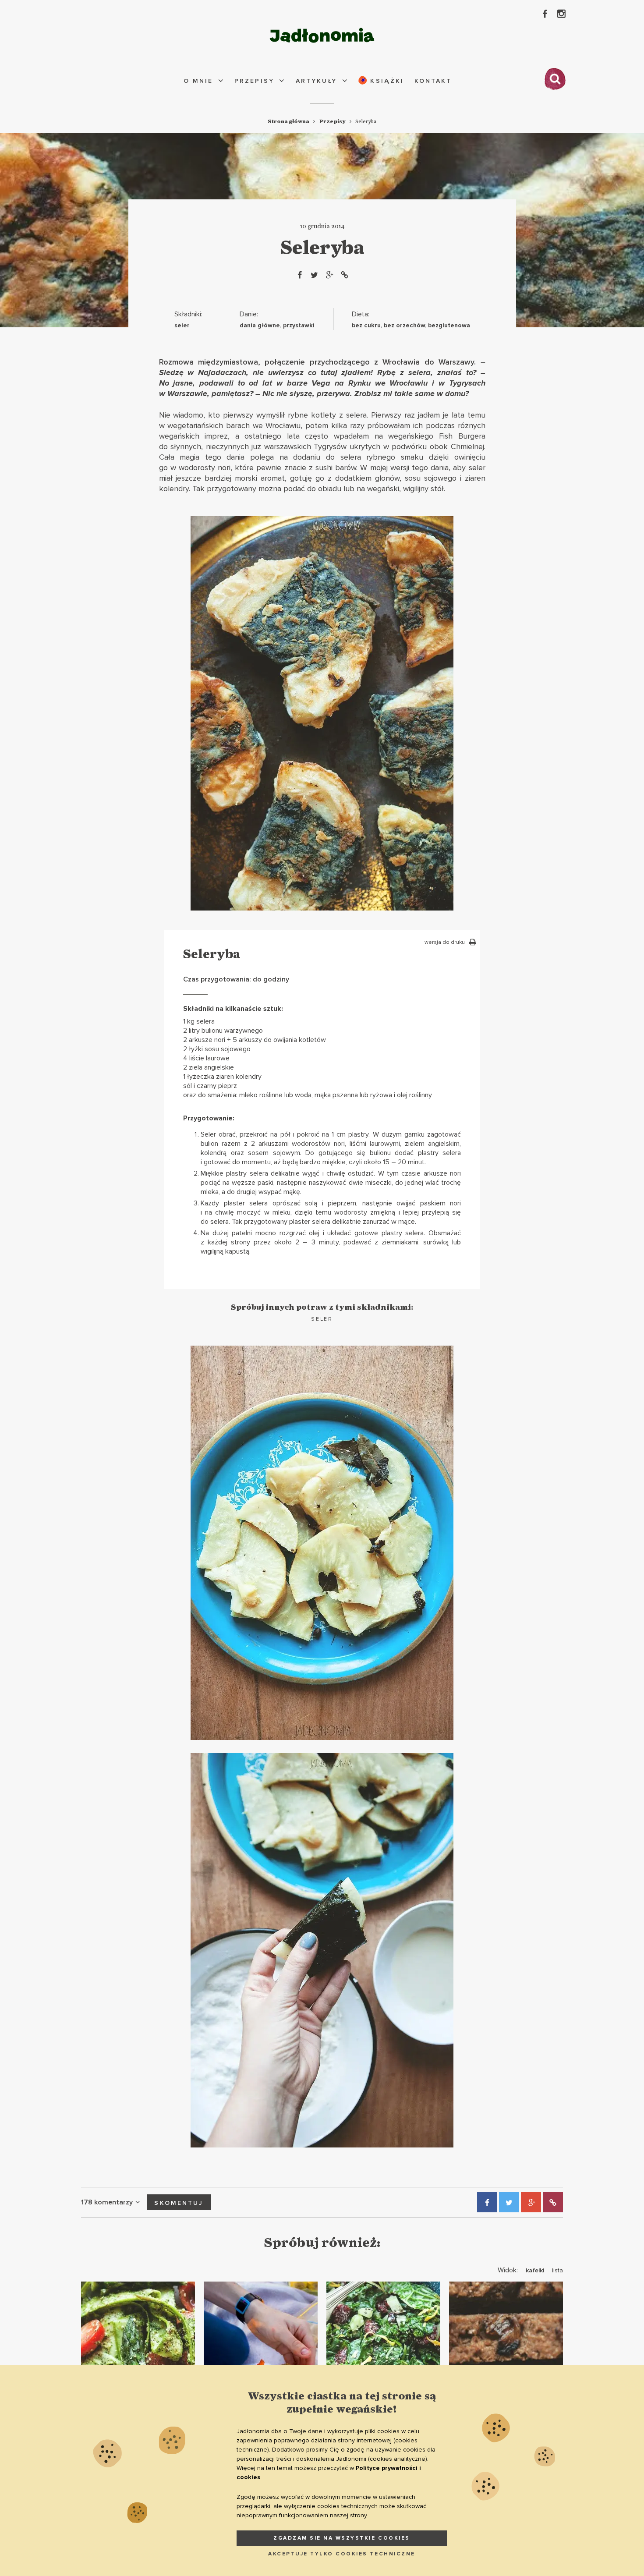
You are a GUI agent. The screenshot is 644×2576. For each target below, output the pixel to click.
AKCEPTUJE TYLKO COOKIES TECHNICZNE (342, 2554)
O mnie (198, 81)
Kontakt (433, 81)
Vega (321, 383)
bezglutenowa (449, 325)
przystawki (299, 325)
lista (557, 2270)
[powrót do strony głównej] (322, 35)
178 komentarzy (107, 2202)
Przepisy (254, 81)
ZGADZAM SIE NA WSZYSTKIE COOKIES (342, 2538)
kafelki (535, 2270)
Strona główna (288, 121)
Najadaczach (222, 372)
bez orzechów (404, 325)
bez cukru (366, 325)
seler (182, 325)
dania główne (260, 325)
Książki (386, 81)
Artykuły (317, 81)
